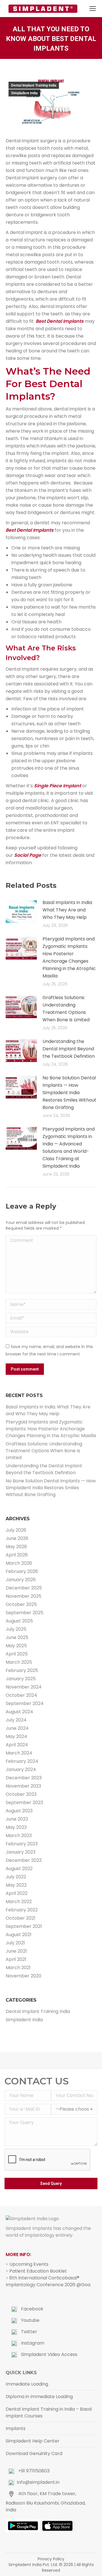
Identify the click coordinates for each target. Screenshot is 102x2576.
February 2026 (22, 1571)
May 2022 (16, 1885)
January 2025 (21, 1679)
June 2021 (16, 1951)
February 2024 (22, 1761)
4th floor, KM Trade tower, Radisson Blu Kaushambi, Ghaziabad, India (46, 2502)
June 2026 (17, 1538)
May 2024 (16, 1736)
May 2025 (16, 1646)
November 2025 (24, 1596)
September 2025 (25, 1613)
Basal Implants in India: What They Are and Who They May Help (68, 910)
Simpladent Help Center (33, 2441)
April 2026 (17, 1555)
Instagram (32, 2343)
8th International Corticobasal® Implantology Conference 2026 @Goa (48, 2281)
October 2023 (21, 1794)
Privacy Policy (51, 2559)
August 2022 (19, 1869)
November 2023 (23, 1786)
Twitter (28, 2332)
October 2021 (21, 1918)
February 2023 (22, 1844)
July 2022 (16, 1877)
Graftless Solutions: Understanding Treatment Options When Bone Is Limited (66, 1009)
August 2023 (19, 1811)
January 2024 (21, 1769)
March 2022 (19, 1902)
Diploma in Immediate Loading (39, 2397)
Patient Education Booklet (38, 2271)
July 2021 (15, 1943)
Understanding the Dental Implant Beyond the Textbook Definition (69, 1049)
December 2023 (24, 1778)
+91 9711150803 (33, 2471)
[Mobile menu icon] (93, 9)
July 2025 (16, 1629)
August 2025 (19, 1621)
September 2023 (24, 1802)
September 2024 (25, 1703)
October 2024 (21, 1695)
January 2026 (21, 1580)
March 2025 (19, 1662)
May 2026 (16, 1547)
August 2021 (19, 1935)
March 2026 (19, 1563)
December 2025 (24, 1588)
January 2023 (21, 1852)
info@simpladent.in (38, 2482)
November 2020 (24, 1976)
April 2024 (17, 1745)
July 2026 (16, 1530)
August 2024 (19, 1712)
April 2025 (17, 1654)
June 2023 (17, 1819)
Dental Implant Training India (34, 85)
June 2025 (17, 1637)
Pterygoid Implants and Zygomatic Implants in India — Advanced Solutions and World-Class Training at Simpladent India (69, 1148)
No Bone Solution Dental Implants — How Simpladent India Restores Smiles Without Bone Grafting (69, 1093)
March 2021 (18, 1968)
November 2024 (24, 1687)
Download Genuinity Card (34, 2453)
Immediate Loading (27, 2384)
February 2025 (22, 1670)
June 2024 (17, 1728)
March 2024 (19, 1753)
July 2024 (16, 1720)
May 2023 (16, 1827)
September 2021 (24, 1926)
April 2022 (17, 1893)
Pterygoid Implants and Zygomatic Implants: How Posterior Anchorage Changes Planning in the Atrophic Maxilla (69, 957)
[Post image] (21, 912)
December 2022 (24, 1860)
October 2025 (21, 1604)
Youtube (30, 2320)
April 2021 (16, 1959)
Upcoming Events (29, 2264)
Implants (16, 2428)
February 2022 (22, 1910)
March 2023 (19, 1836)
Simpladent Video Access (49, 2354)
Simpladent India (24, 93)
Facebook (32, 2309)
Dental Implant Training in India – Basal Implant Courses (49, 2412)
